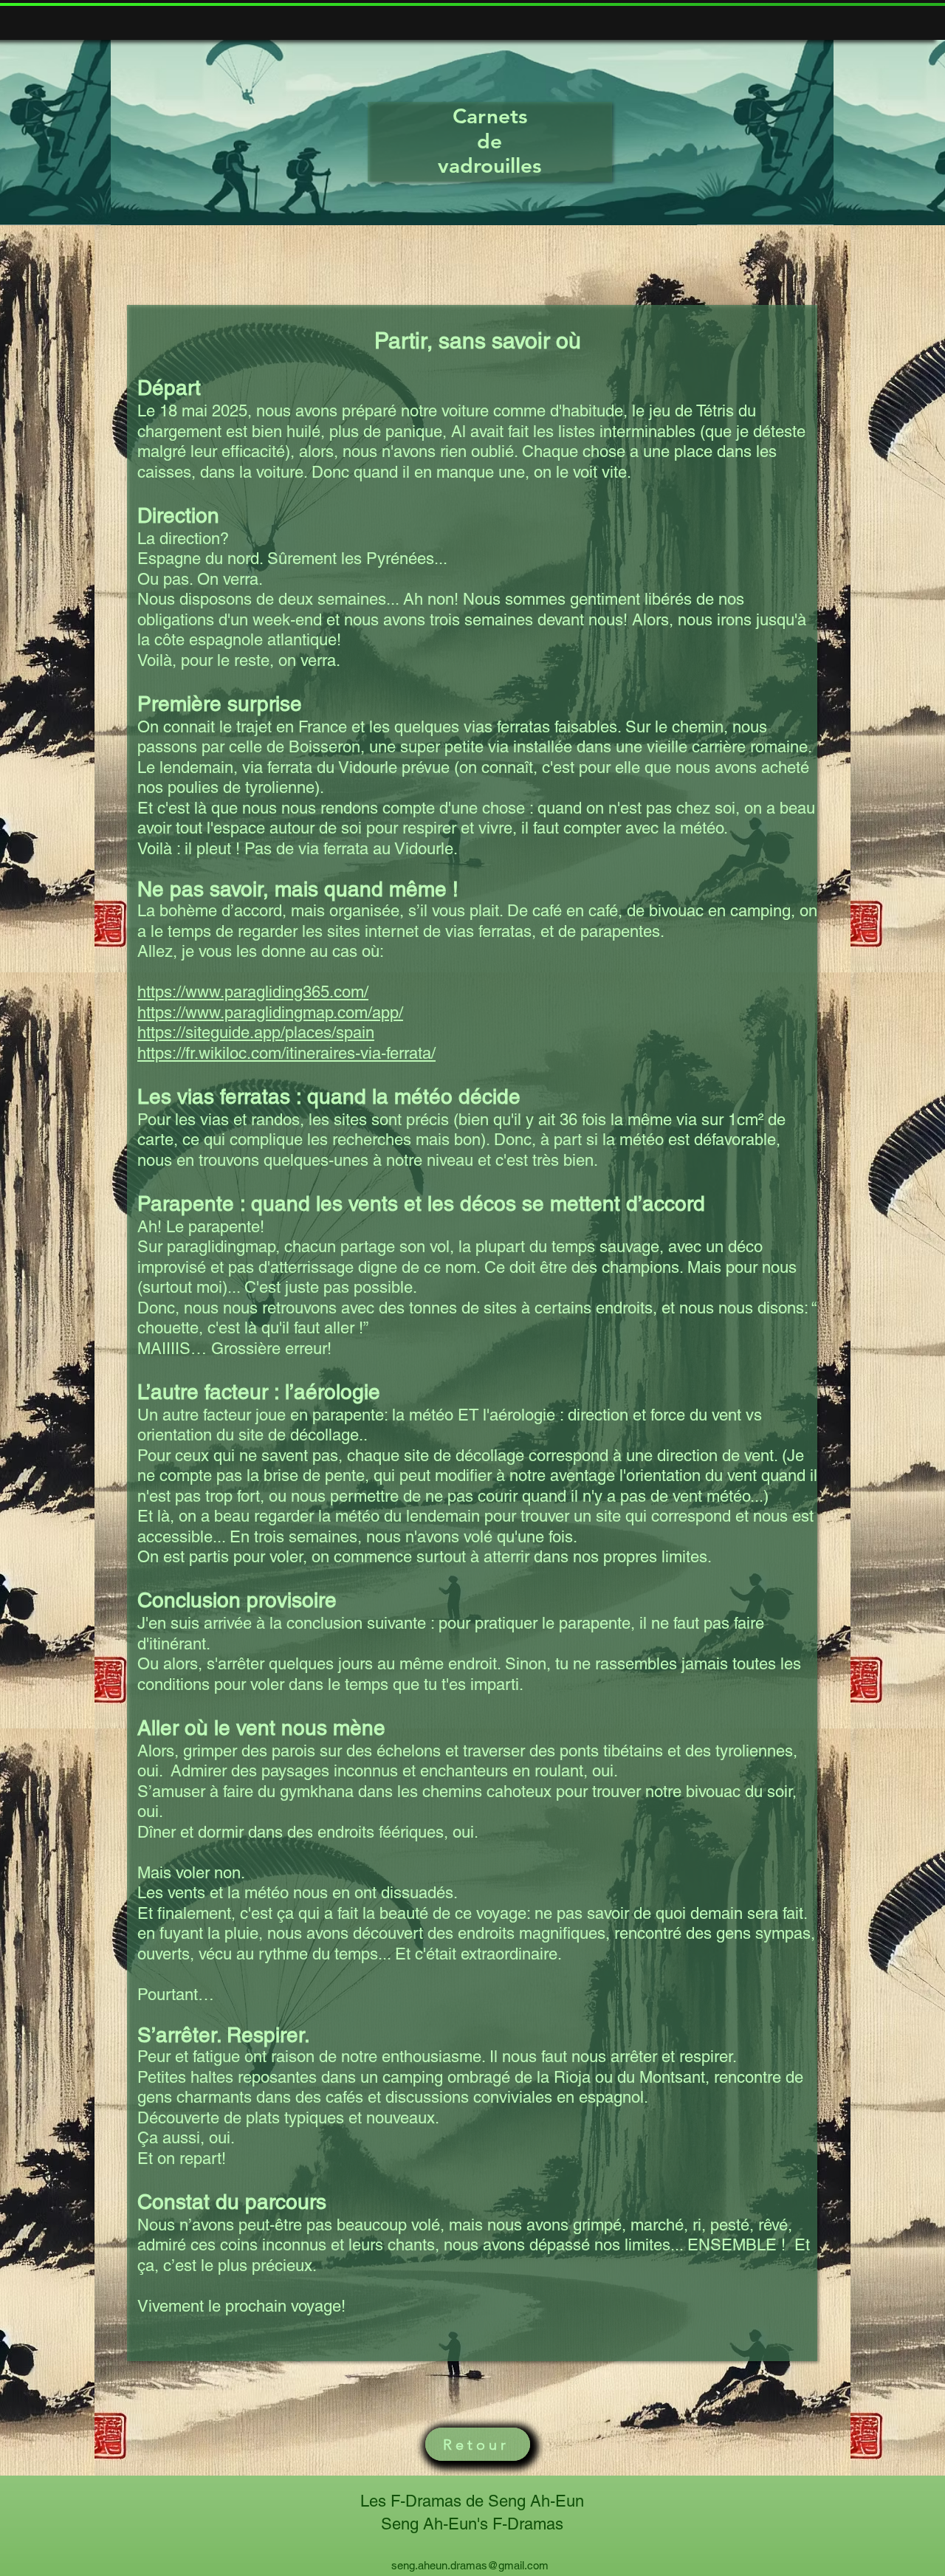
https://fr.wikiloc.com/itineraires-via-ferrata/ (286, 1053)
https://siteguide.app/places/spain (256, 1033)
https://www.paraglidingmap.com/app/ (270, 1013)
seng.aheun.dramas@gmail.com (470, 2565)
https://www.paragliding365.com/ (253, 992)
